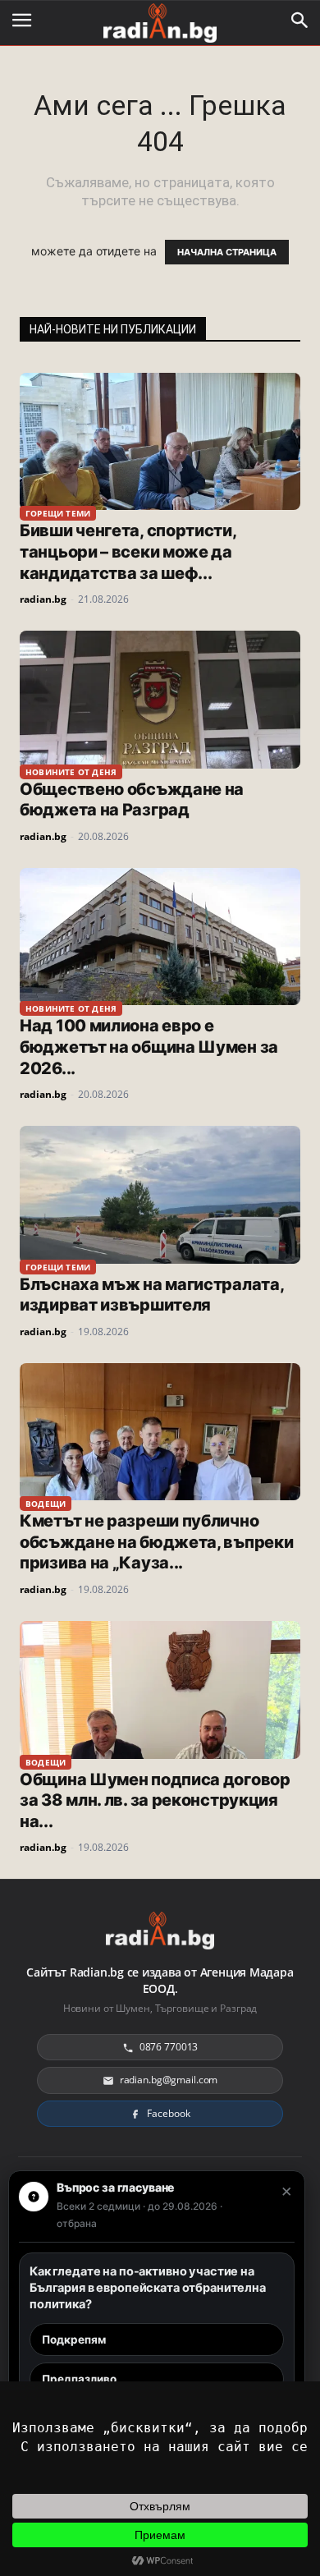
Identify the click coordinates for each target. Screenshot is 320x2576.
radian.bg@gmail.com (169, 2080)
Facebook (168, 2113)
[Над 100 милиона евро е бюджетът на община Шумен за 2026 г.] (160, 937)
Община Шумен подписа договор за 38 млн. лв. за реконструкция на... (155, 1800)
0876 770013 (169, 2047)
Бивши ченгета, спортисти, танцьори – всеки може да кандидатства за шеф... (128, 551)
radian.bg (43, 599)
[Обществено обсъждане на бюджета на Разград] (160, 699)
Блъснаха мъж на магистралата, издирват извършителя (151, 1295)
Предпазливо (79, 2379)
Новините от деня (71, 772)
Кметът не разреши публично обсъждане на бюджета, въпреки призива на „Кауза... (156, 1542)
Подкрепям (74, 2340)
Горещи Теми (58, 513)
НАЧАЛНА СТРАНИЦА (227, 252)
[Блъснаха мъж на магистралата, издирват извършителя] (160, 1194)
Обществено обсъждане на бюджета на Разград (132, 800)
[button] (300, 21)
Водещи (46, 1504)
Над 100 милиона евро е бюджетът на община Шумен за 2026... (149, 1047)
